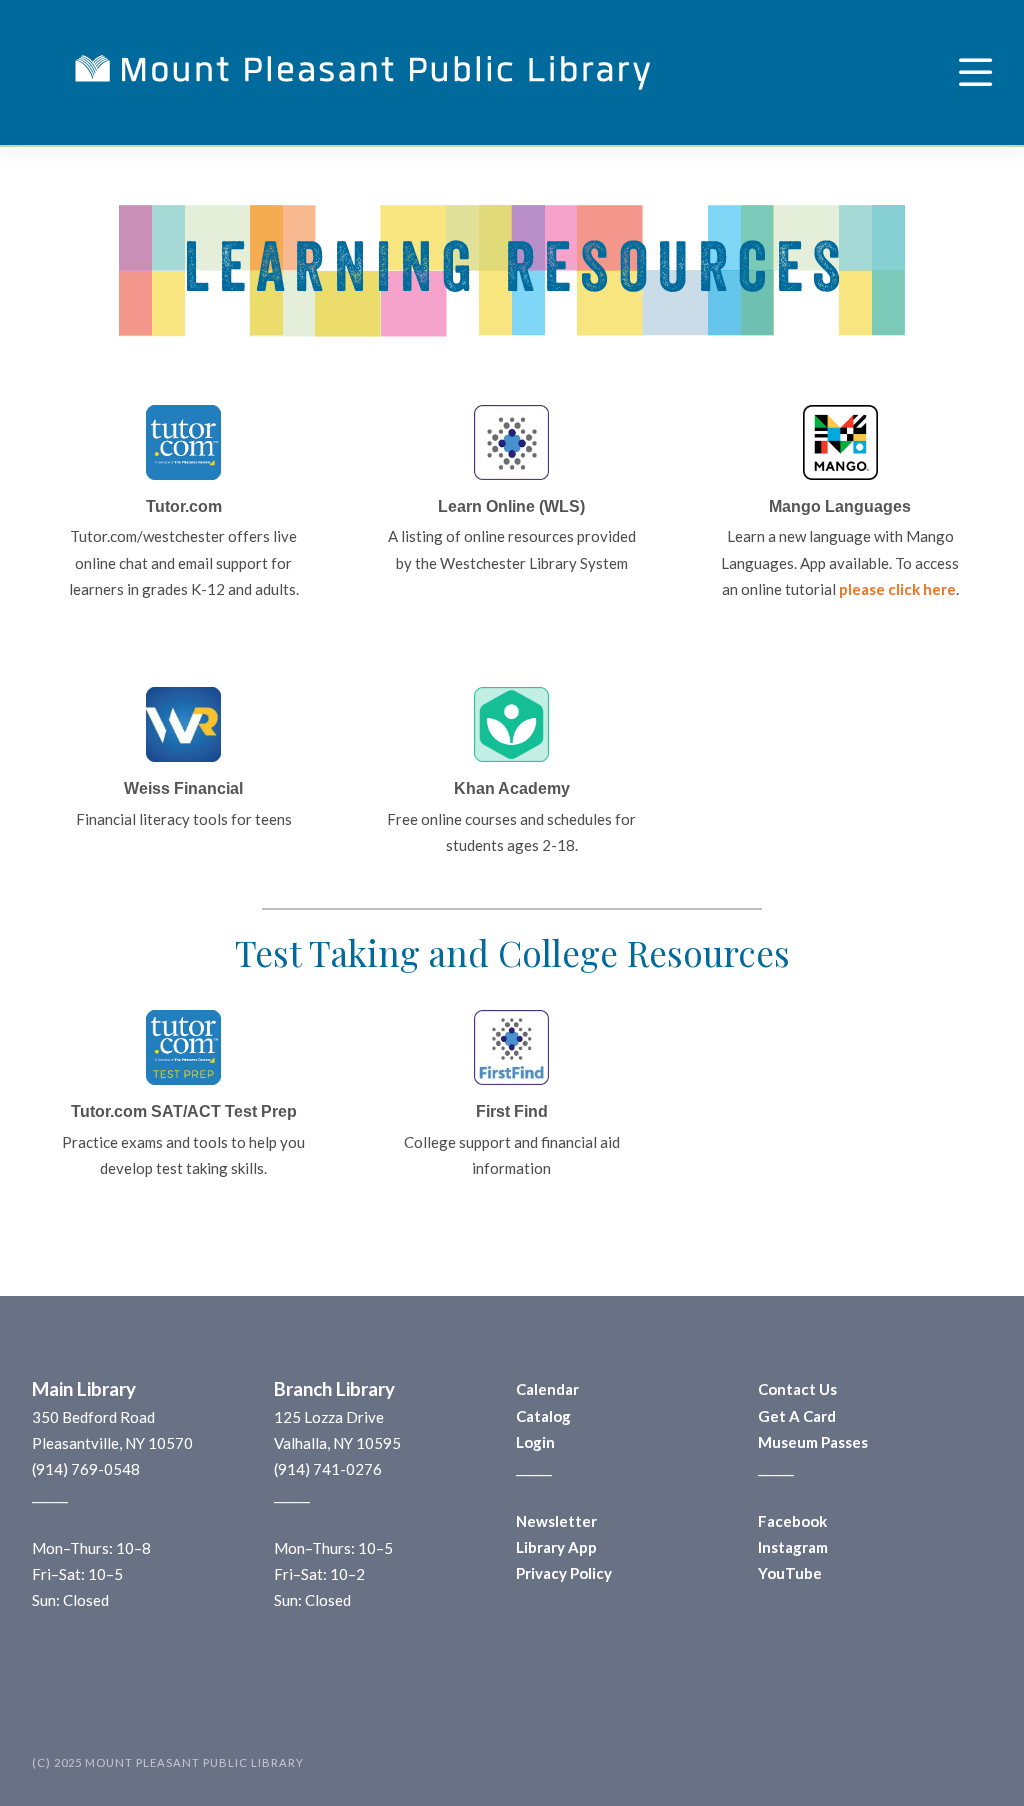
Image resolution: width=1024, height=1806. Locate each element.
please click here (897, 589)
